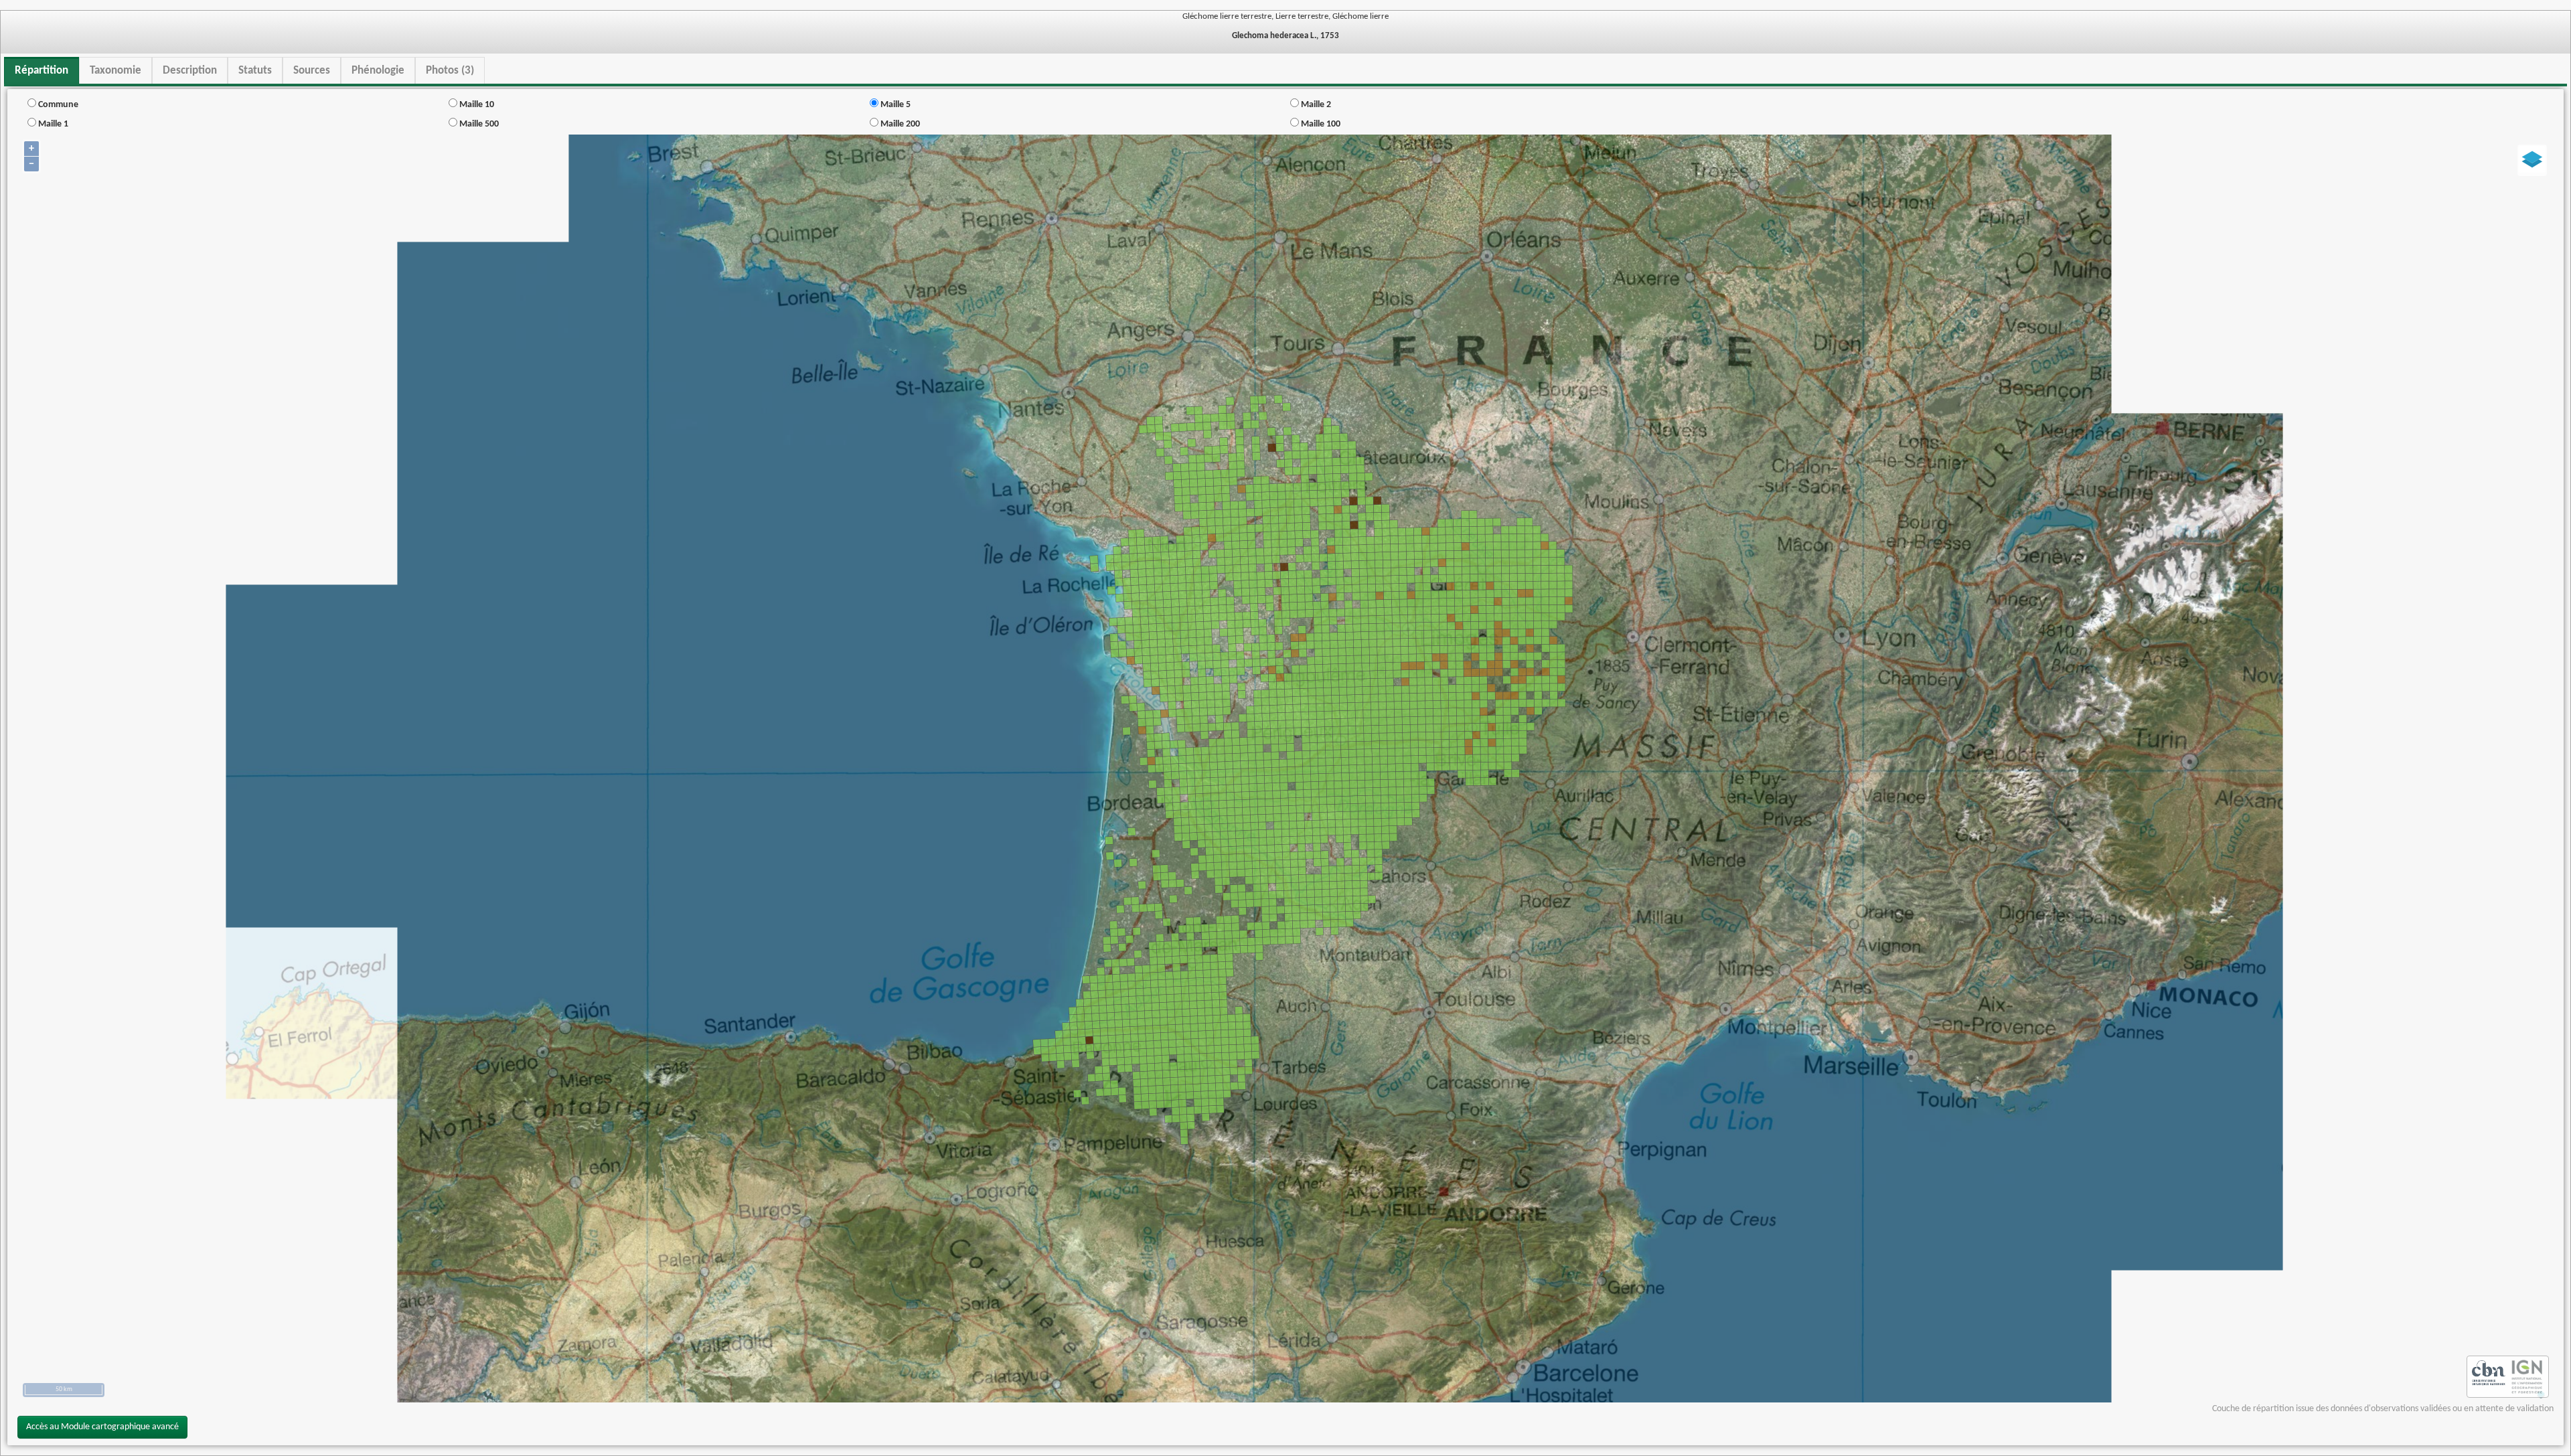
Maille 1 (52, 124)
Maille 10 (476, 105)
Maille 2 (1315, 105)
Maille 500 (478, 124)
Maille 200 (899, 124)
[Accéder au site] (2489, 1377)
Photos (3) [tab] (450, 71)
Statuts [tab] (255, 71)
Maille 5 (894, 105)
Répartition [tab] (42, 71)
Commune (57, 105)
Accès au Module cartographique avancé (102, 1427)
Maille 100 (1320, 124)
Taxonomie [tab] (115, 71)
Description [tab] (190, 71)
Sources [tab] (312, 71)
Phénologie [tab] (378, 71)
